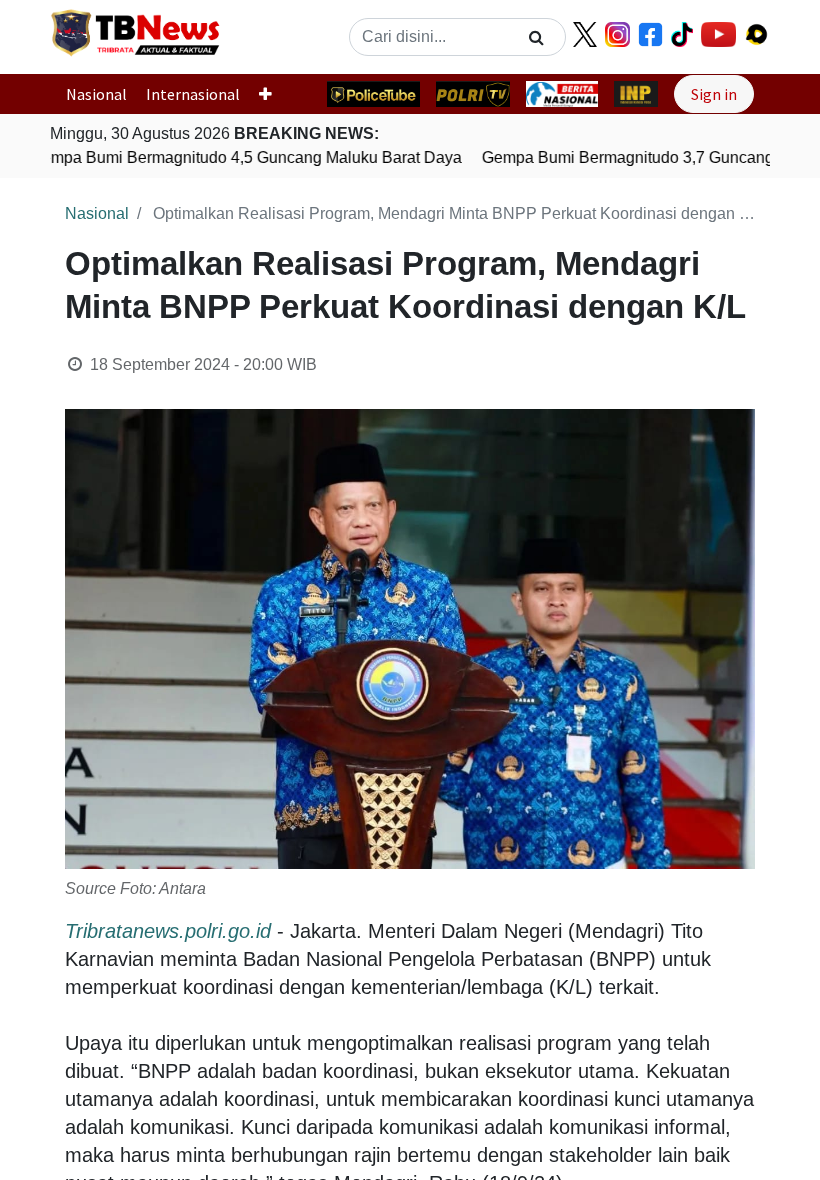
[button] (273, 94)
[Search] (536, 37)
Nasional (96, 94)
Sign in (714, 94)
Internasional (193, 94)
